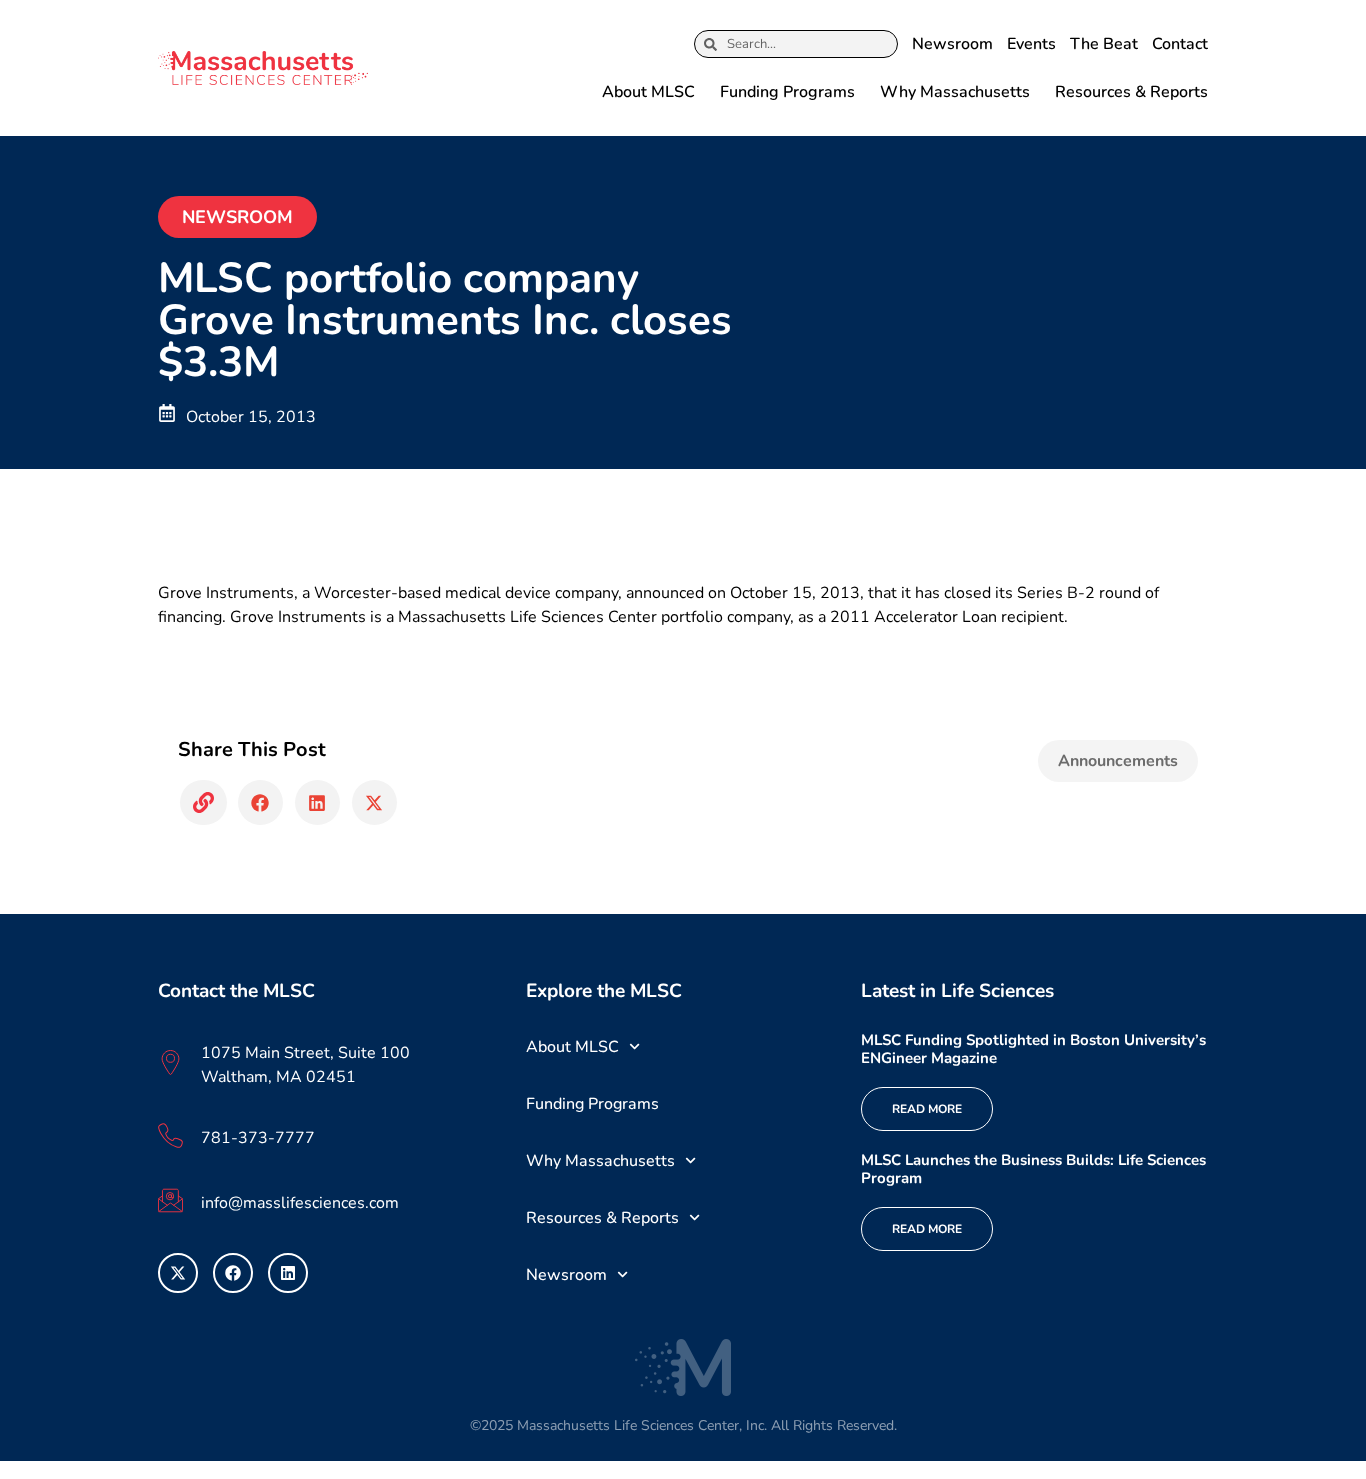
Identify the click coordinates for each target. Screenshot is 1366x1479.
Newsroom (952, 44)
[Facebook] (233, 1273)
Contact (1180, 44)
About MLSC (648, 92)
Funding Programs (787, 92)
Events (1031, 44)
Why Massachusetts (955, 92)
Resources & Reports (1131, 92)
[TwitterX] (178, 1273)
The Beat (1104, 44)
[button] (203, 802)
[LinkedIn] (288, 1273)
